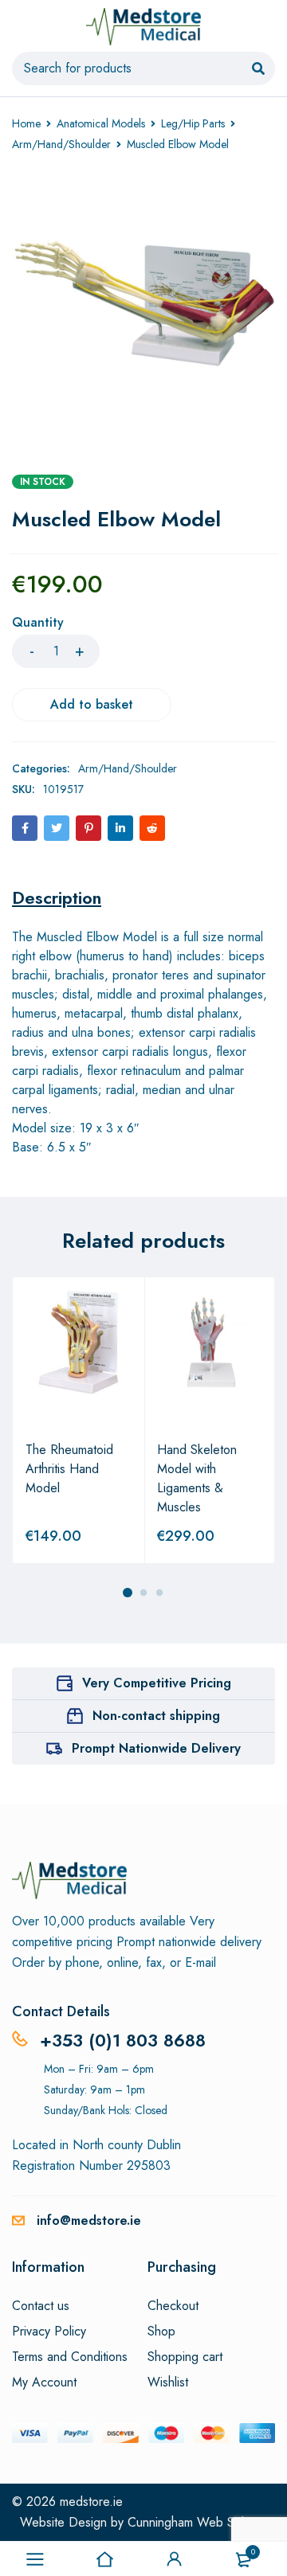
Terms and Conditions (70, 2357)
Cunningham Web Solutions (201, 2522)
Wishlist (168, 2383)
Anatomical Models (101, 123)
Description (57, 897)
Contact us (41, 2306)
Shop (161, 2332)
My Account (44, 2383)
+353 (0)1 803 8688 (123, 2040)
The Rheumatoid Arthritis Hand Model (69, 1469)
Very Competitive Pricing (157, 1683)
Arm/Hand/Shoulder (61, 144)
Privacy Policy (49, 2332)
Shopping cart (185, 2357)
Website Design (63, 2522)
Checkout (173, 2306)
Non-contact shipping (156, 1716)
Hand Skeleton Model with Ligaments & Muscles (197, 1478)
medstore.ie (91, 2502)
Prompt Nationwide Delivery (156, 1748)
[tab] (57, 897)
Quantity (38, 623)
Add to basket (92, 704)
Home (26, 123)
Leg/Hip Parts (193, 123)
